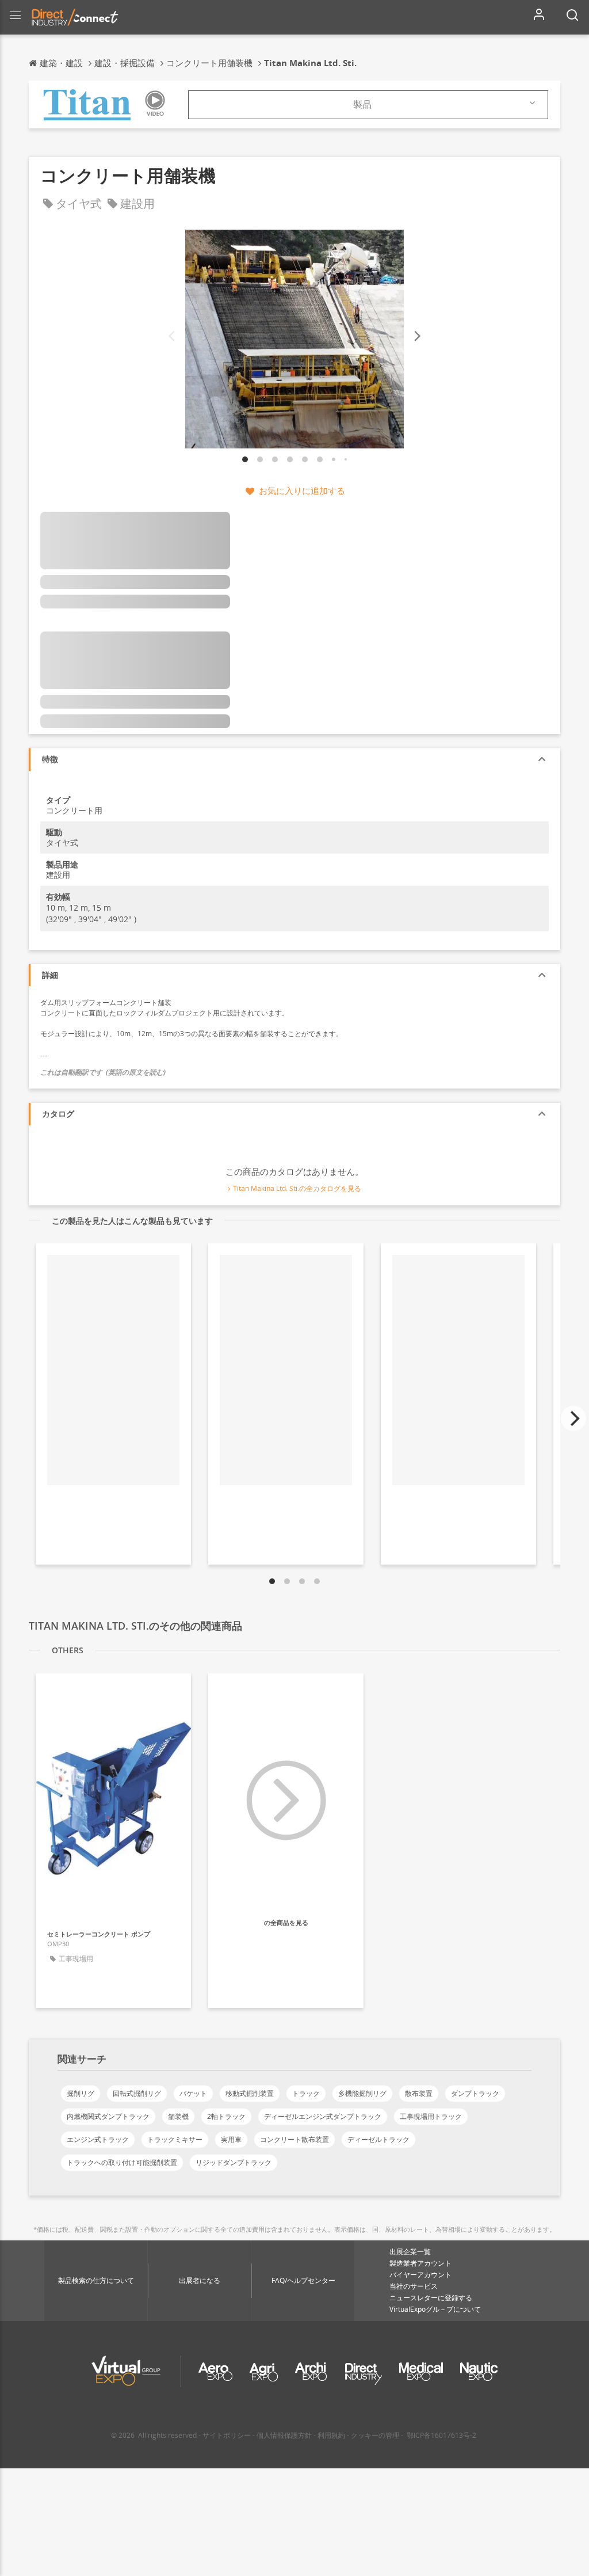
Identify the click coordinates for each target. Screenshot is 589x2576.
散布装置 (419, 2093)
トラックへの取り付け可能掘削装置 (122, 2162)
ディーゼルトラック (378, 2139)
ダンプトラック (475, 2093)
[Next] (416, 336)
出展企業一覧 (410, 2252)
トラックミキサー (175, 2139)
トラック (306, 2093)
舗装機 (178, 2116)
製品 (362, 104)
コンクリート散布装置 (294, 2139)
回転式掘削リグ (137, 2093)
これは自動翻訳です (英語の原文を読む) (103, 1072)
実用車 (231, 2139)
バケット (193, 2093)
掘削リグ (81, 2093)
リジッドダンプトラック (234, 2162)
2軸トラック (226, 2116)
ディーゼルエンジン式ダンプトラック (323, 2116)
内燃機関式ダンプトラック (108, 2116)
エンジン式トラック (98, 2139)
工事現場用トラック (431, 2116)
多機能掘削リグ (362, 2093)
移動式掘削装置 (250, 2093)
